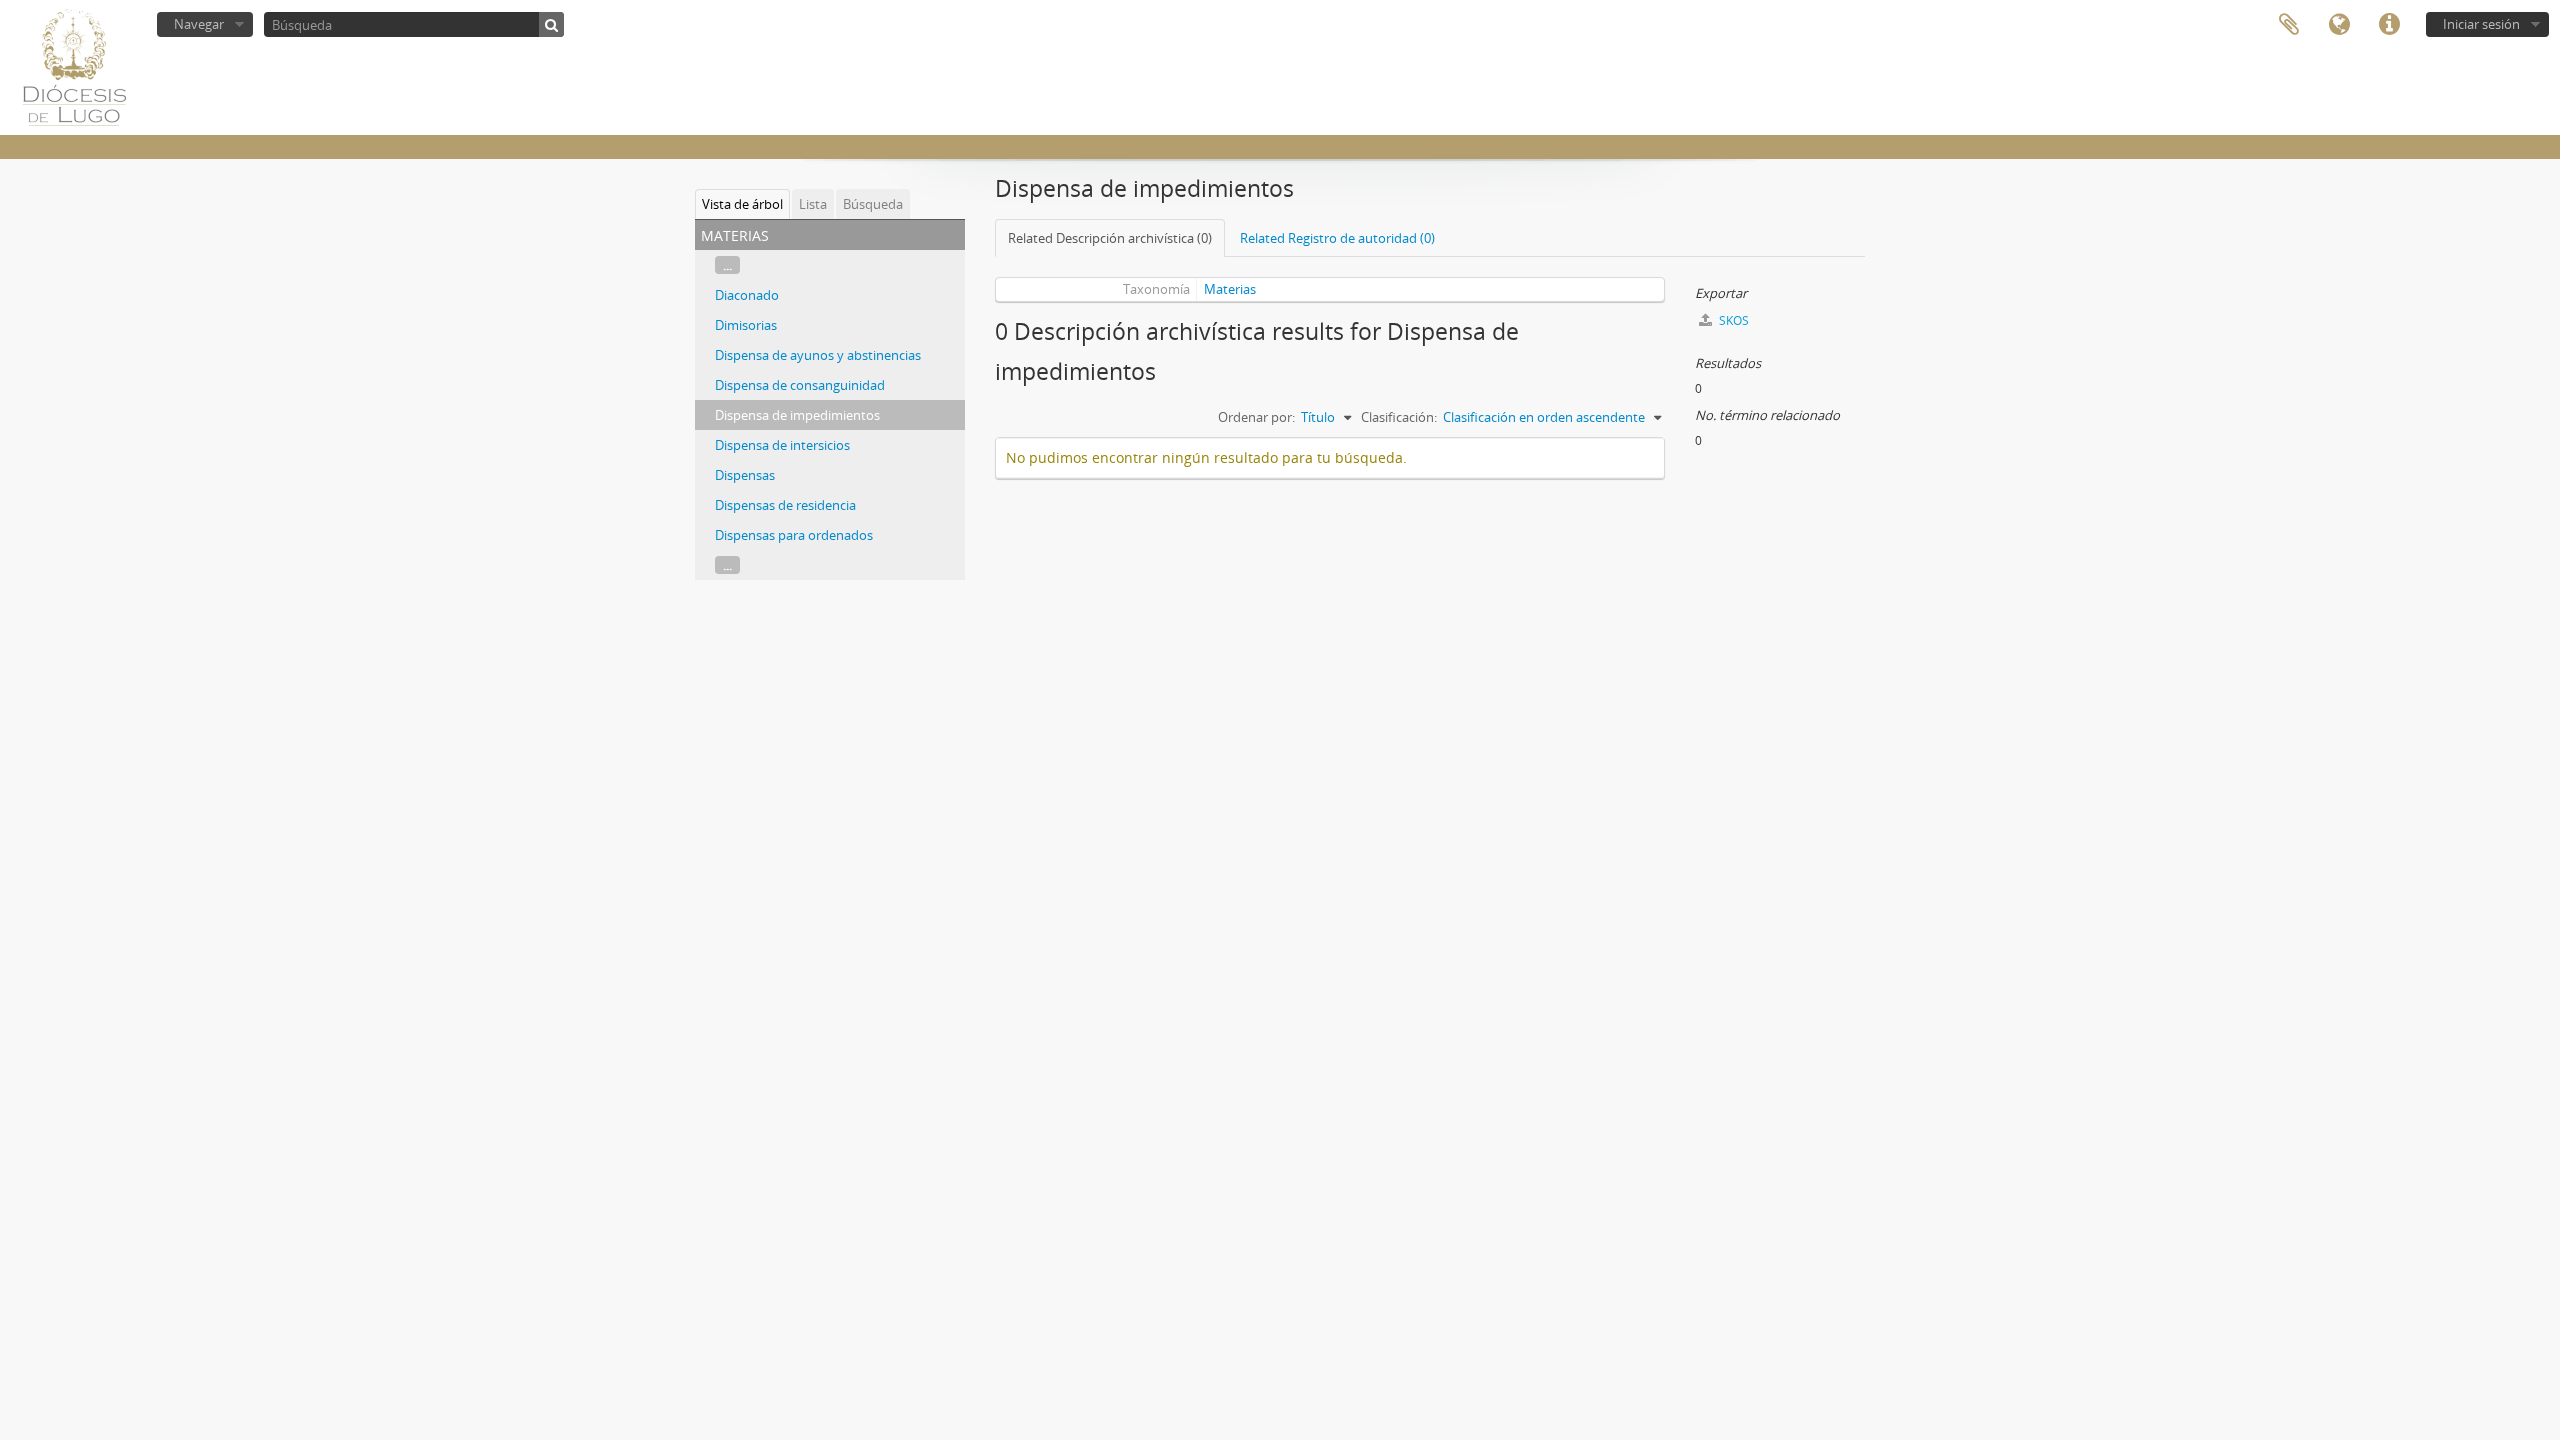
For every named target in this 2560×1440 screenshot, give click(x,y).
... (727, 265)
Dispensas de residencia (785, 505)
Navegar (199, 24)
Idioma (2339, 25)
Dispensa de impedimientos (797, 415)
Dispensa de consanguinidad (800, 385)
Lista (813, 204)
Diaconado (747, 295)
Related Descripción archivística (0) (1110, 238)
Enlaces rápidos (2389, 25)
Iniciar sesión (2481, 24)
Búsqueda (873, 204)
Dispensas (745, 475)
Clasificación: (1399, 417)
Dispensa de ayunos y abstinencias (818, 355)
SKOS (1732, 320)
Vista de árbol (742, 204)
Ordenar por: (1256, 417)
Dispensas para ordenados (794, 535)
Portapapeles (2289, 25)
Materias (1230, 289)
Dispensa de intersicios (782, 445)
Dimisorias (746, 325)
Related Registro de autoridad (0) (1337, 238)
